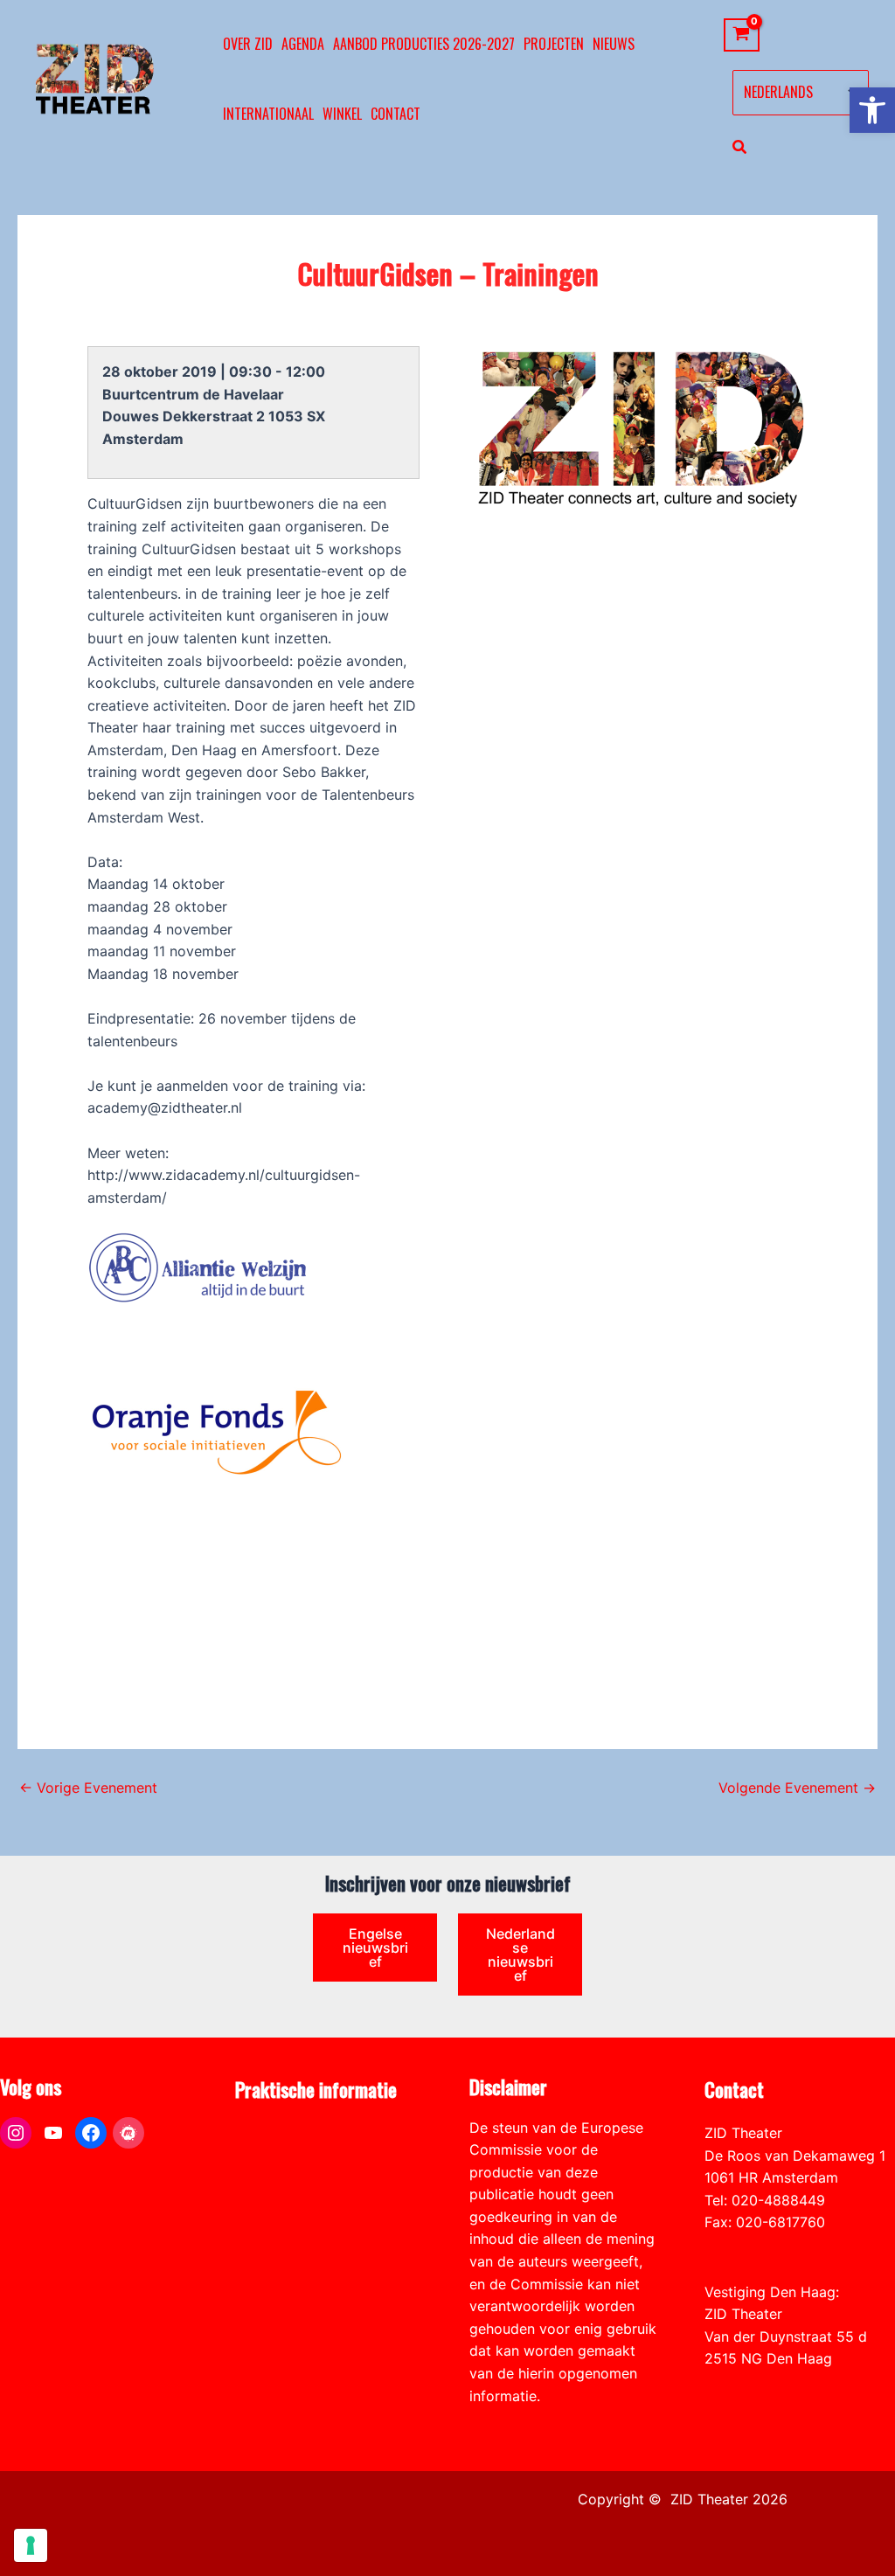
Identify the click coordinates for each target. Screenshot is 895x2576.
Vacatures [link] (268, 2200)
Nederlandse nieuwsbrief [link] (520, 1955)
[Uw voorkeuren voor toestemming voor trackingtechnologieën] (31, 2545)
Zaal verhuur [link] (276, 2177)
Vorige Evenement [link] (88, 1788)
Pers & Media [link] (278, 2156)
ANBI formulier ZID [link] (297, 2133)
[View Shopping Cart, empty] (742, 35)
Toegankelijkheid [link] (291, 2222)
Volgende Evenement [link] (797, 1788)
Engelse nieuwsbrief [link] (375, 1948)
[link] (872, 110)
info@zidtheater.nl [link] (764, 2245)
